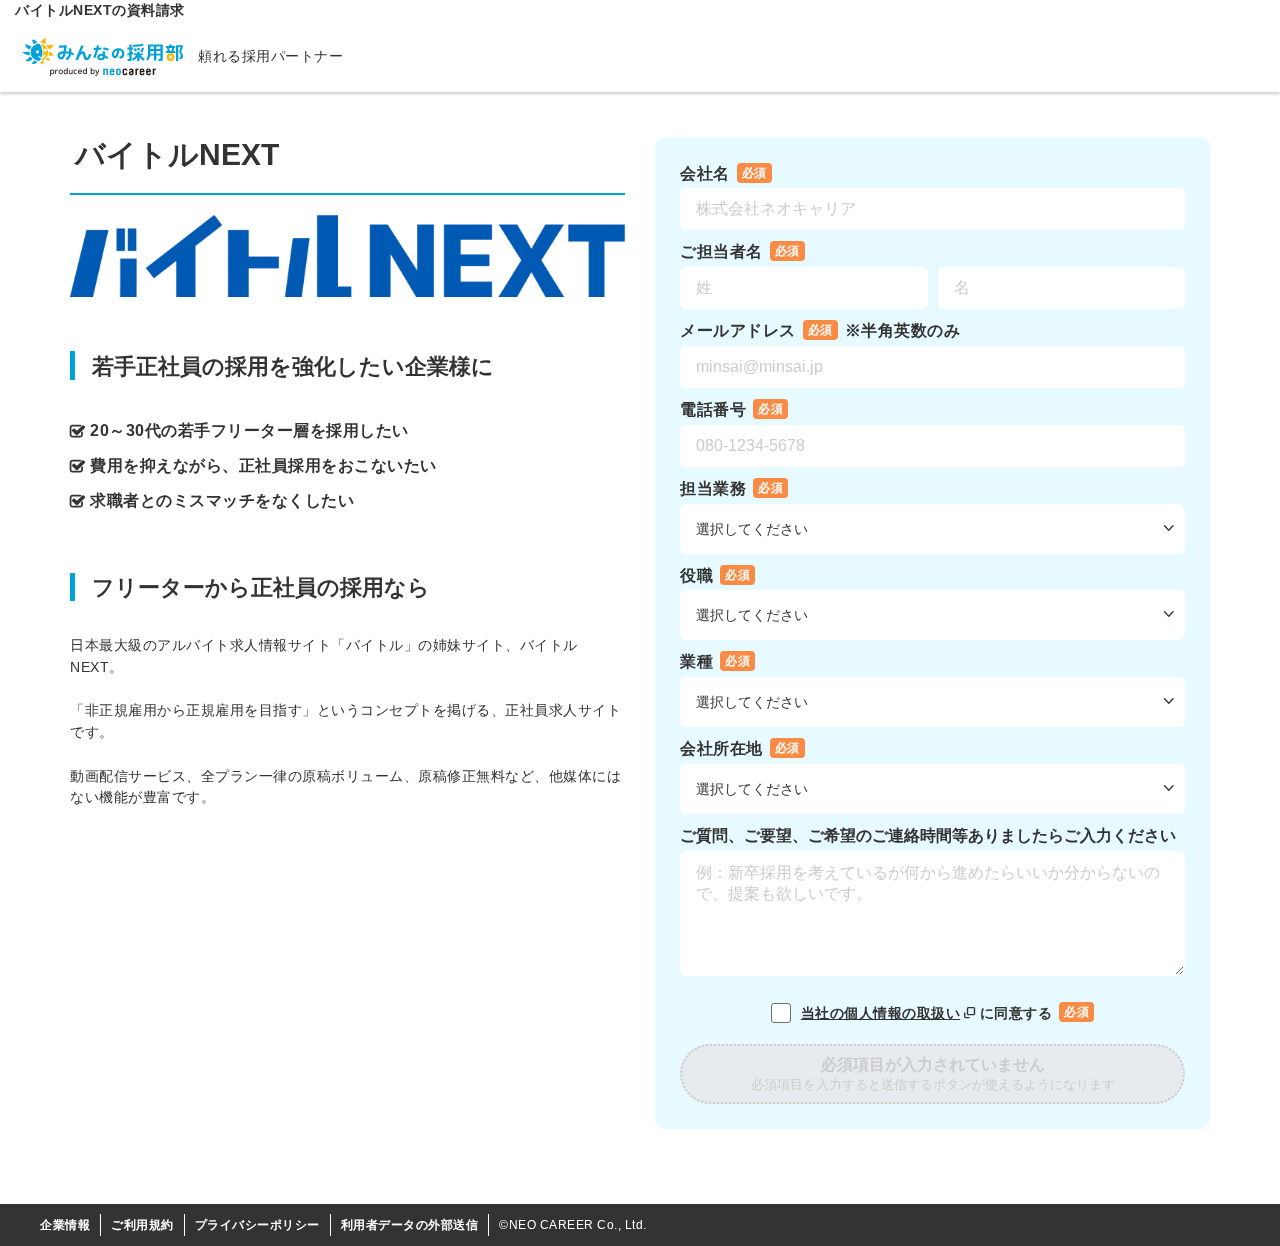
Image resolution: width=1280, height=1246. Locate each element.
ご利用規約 (142, 1225)
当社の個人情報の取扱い (881, 1013)
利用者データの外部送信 (410, 1225)
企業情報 (65, 1225)
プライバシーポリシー (257, 1225)
